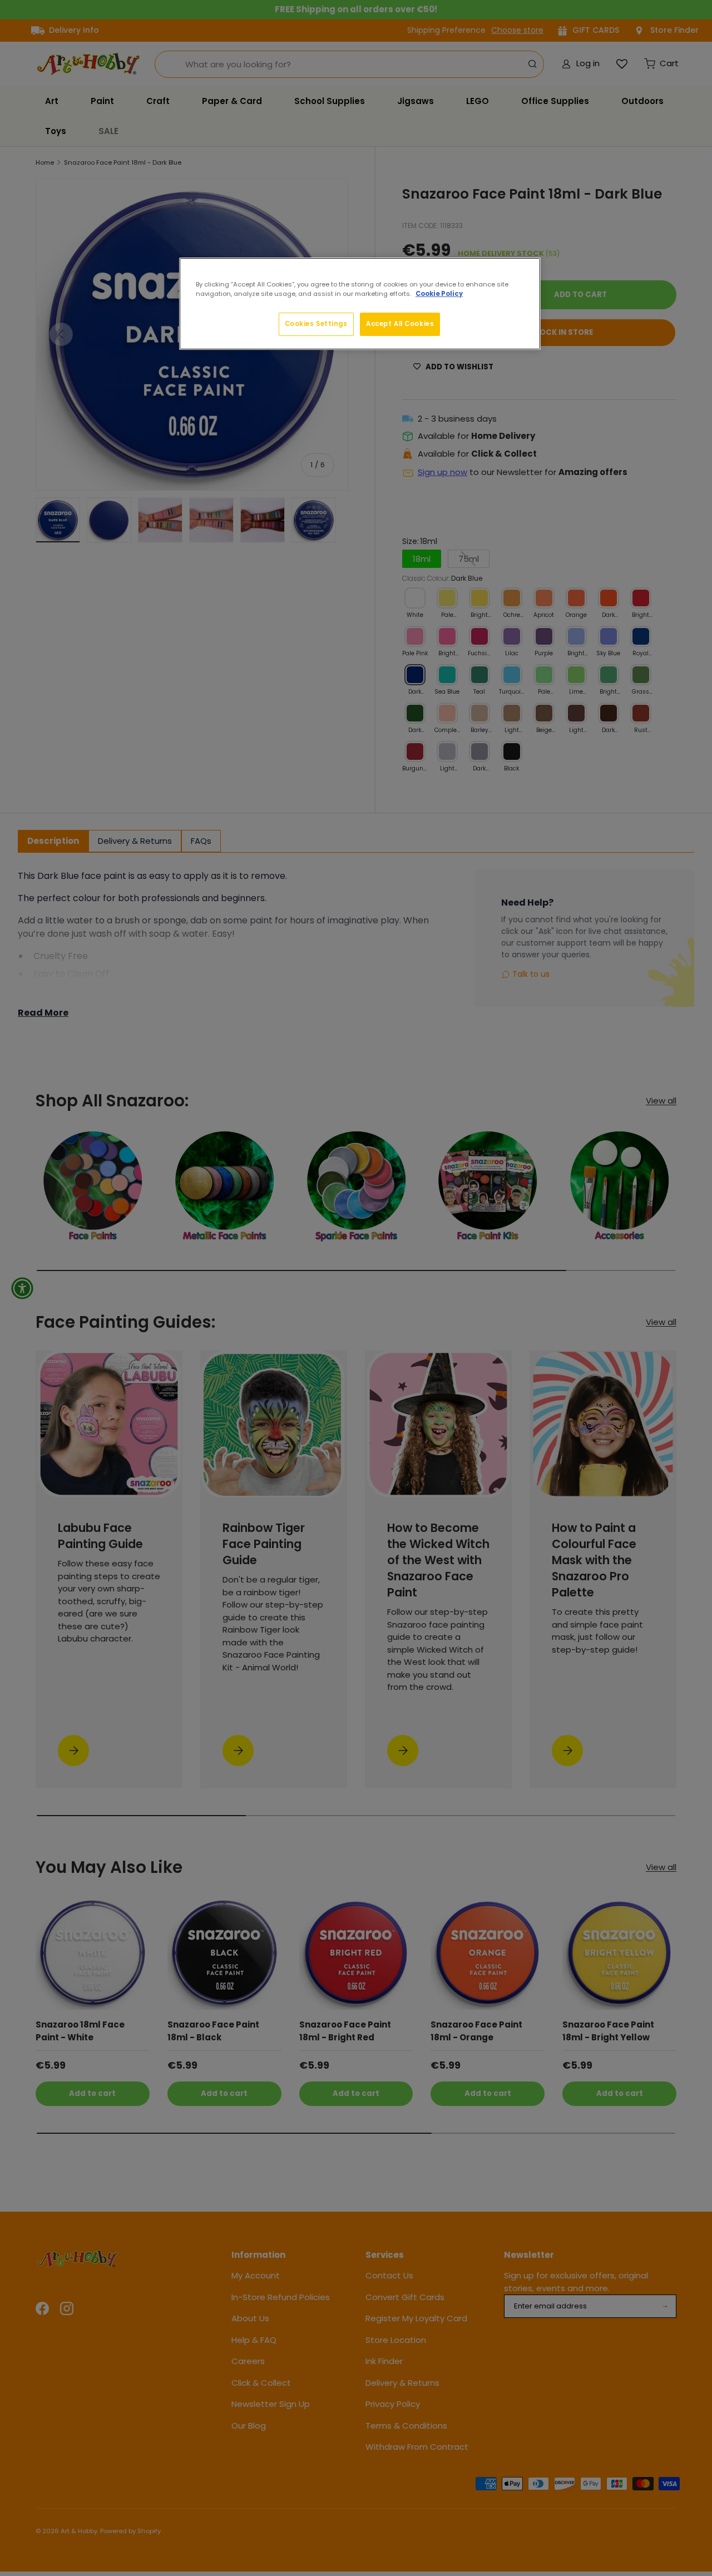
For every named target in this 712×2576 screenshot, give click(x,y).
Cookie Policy (439, 294)
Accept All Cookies (400, 324)
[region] (360, 304)
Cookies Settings (316, 324)
